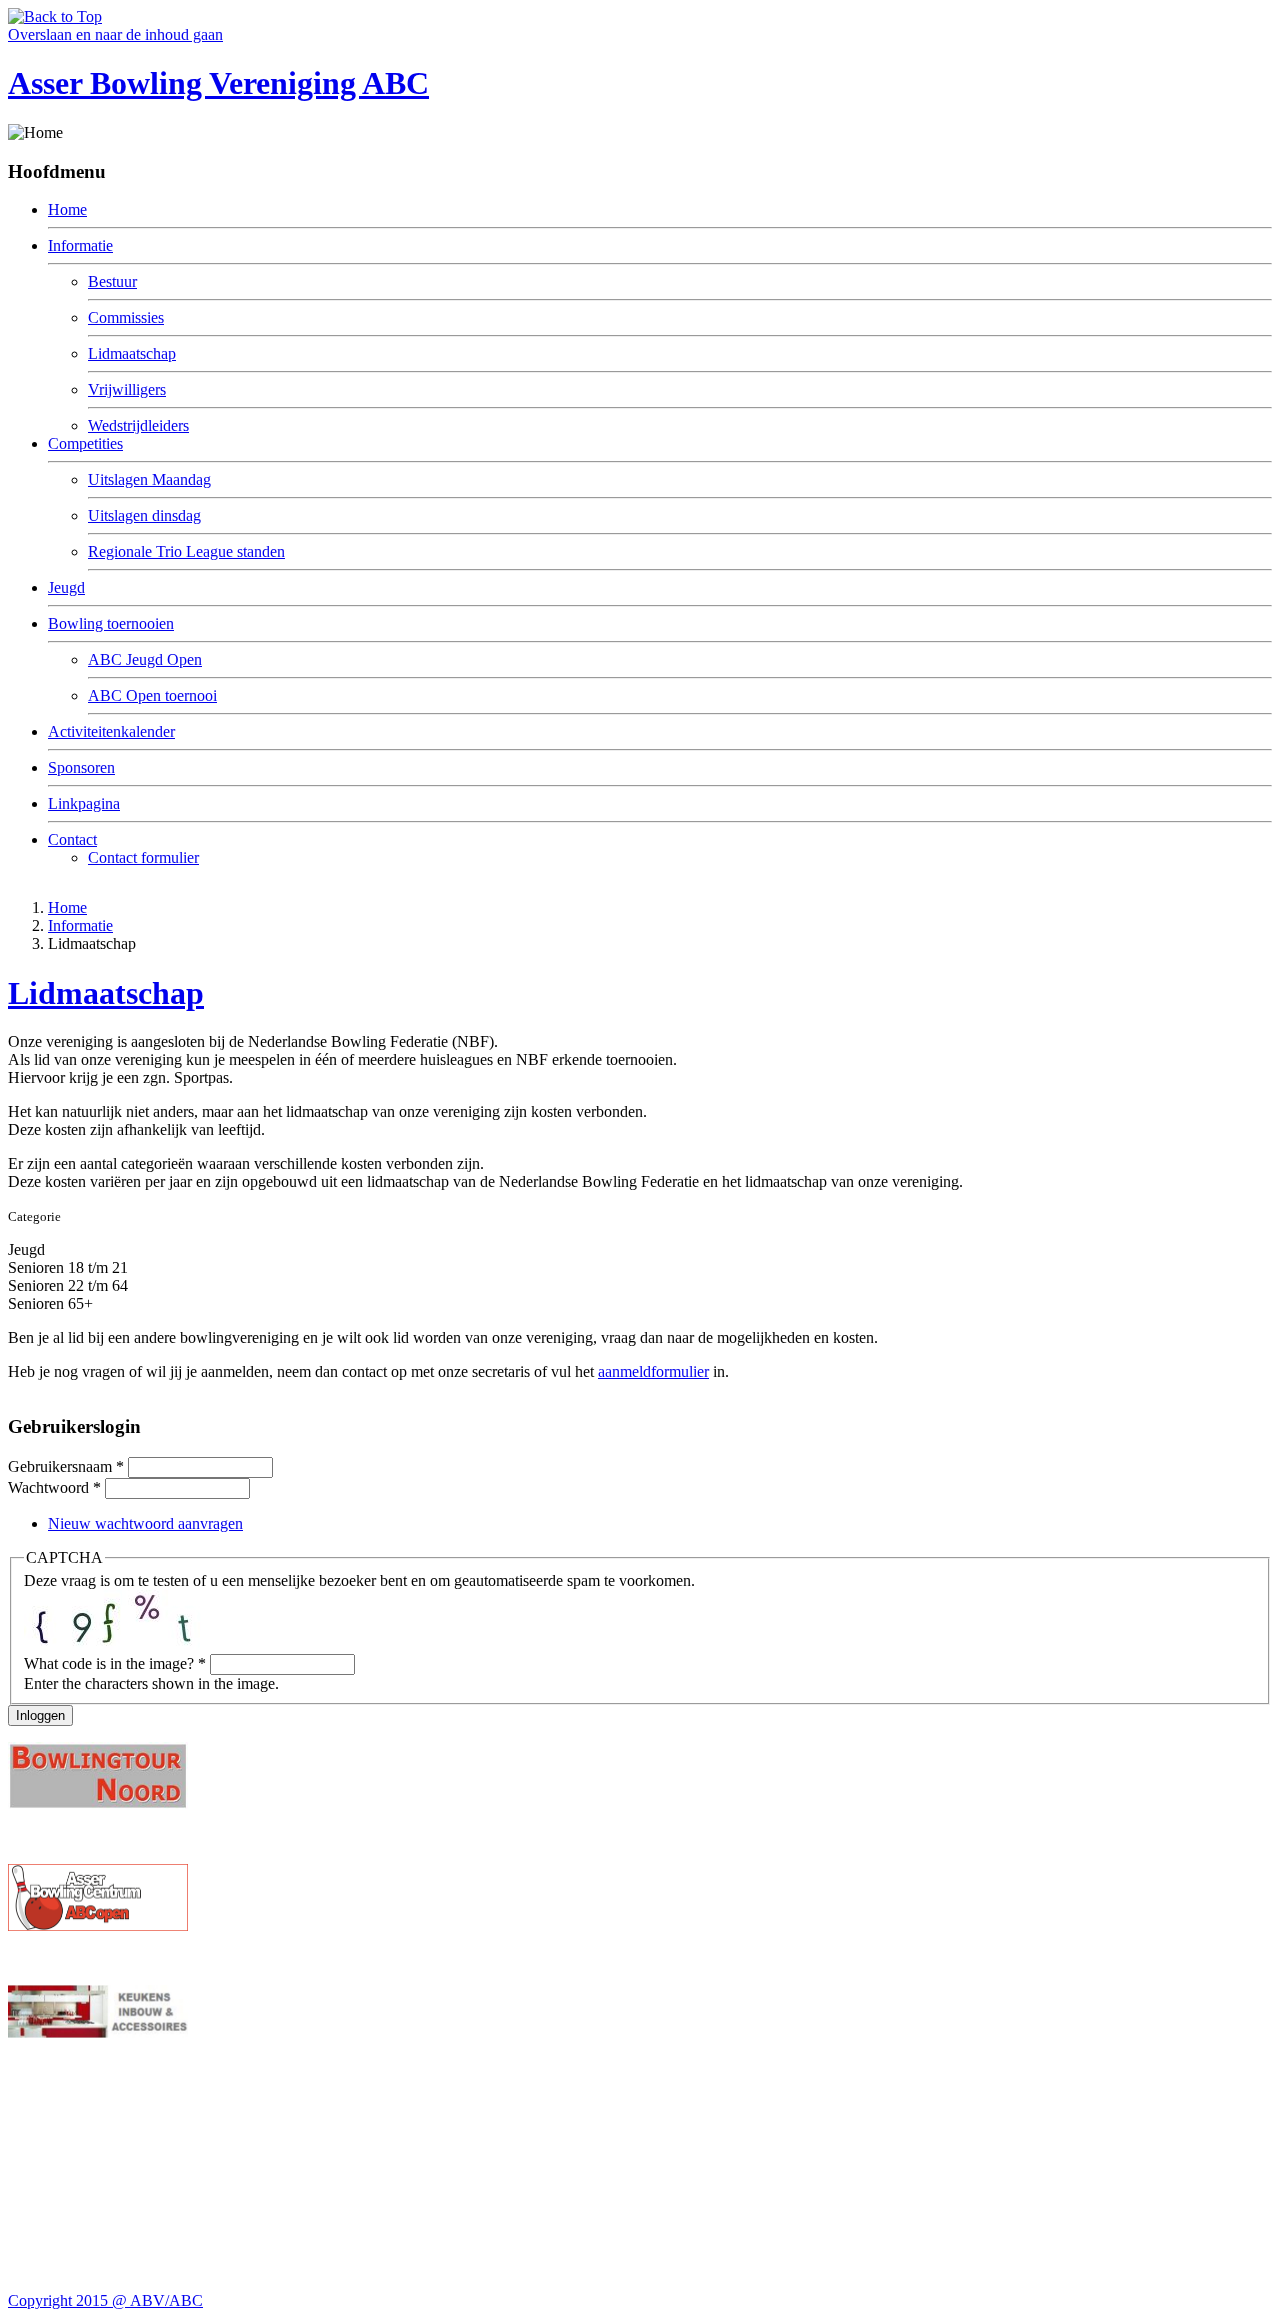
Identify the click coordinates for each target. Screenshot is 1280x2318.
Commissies (126, 317)
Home (67, 209)
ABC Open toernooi (152, 695)
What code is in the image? (115, 1663)
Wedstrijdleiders (138, 425)
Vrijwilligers (127, 389)
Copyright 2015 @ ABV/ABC (105, 2300)
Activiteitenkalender (111, 731)
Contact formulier (143, 857)
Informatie (80, 245)
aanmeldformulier (653, 1371)
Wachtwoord (54, 1487)
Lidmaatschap (132, 353)
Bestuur (112, 281)
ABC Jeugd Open (145, 659)
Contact (72, 839)
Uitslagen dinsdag (144, 515)
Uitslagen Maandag (149, 479)
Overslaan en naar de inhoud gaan (115, 34)
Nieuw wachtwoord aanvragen (145, 1523)
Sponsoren (81, 767)
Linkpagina (84, 803)
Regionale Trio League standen (186, 551)
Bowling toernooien (111, 623)
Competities (85, 443)
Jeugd (66, 587)
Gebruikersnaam (66, 1466)
